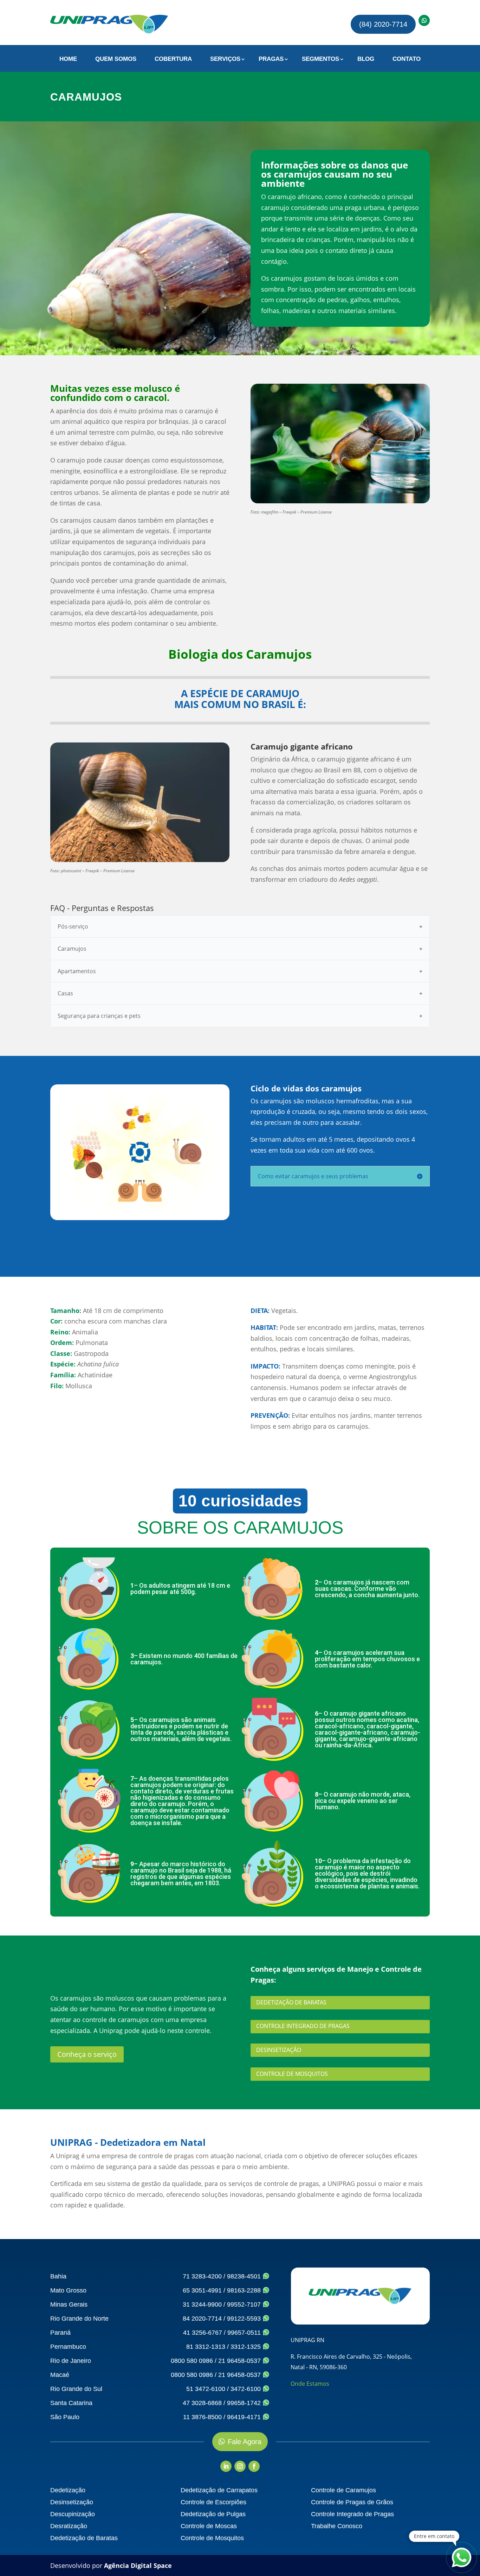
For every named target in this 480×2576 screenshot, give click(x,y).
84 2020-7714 (202, 2319)
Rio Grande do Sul (76, 2389)
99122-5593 (245, 2319)
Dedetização (68, 2490)
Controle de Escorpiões (213, 2502)
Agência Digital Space (138, 2565)
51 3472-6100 (206, 2389)
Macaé (60, 2375)
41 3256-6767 (203, 2333)
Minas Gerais (69, 2304)
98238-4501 (245, 2276)
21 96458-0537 (240, 2361)
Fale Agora (245, 2442)
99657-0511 (245, 2333)
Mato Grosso (68, 2290)
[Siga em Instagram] (240, 2466)
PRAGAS (271, 59)
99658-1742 (245, 2403)
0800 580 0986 (192, 2361)
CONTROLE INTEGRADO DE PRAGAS (303, 2026)
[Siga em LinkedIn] (226, 2466)
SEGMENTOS (320, 59)
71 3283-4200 (202, 2276)
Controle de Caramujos (343, 2490)
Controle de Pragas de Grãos (352, 2502)
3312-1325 (247, 2347)
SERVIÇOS (225, 59)
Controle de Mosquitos (212, 2538)
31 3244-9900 (202, 2304)
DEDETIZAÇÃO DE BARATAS (291, 2002)
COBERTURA (173, 59)
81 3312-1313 (206, 2347)
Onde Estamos (310, 2384)
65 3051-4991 (202, 2290)
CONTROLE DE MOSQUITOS (292, 2074)
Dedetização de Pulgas (213, 2514)
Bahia (58, 2276)
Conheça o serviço (87, 2054)
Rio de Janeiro (71, 2361)
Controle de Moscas (209, 2526)
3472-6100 (247, 2389)
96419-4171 (245, 2417)
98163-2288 (245, 2290)
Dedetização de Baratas (84, 2538)
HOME (68, 59)
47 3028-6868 (202, 2403)
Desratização (69, 2526)
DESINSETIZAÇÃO (279, 2050)
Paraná (60, 2333)
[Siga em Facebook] (254, 2466)
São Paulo (65, 2417)
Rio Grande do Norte (79, 2319)
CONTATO (407, 59)
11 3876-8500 (202, 2417)
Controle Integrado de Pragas (352, 2514)
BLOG (366, 59)
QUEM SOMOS (116, 59)
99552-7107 (245, 2304)
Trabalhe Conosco (337, 2526)
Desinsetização (72, 2502)
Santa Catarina (71, 2403)
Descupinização (73, 2514)
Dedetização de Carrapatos (219, 2490)
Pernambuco (68, 2347)
